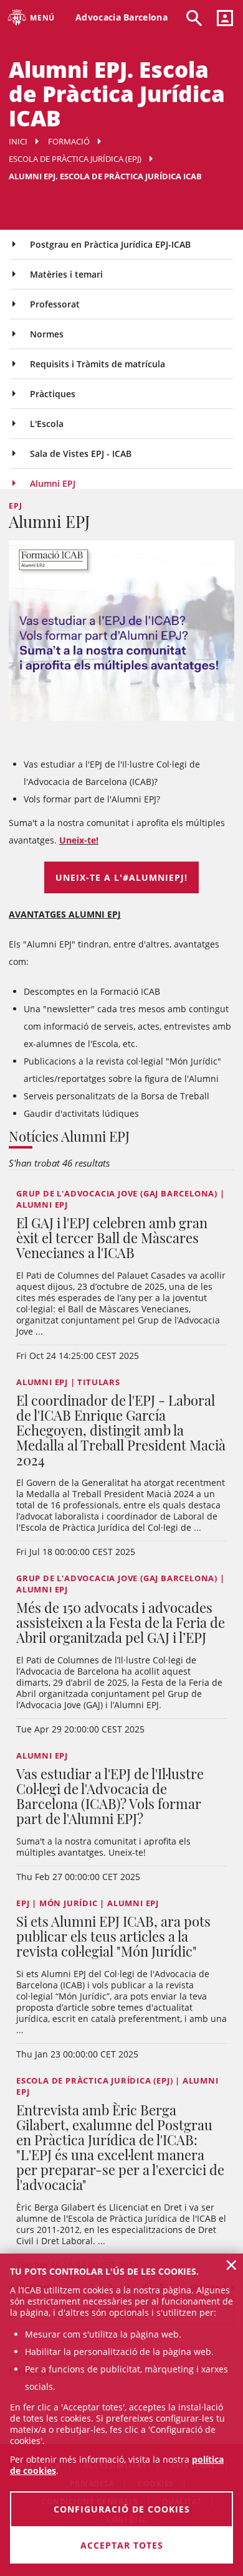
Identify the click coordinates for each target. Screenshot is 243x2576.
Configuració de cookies (122, 2509)
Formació (69, 141)
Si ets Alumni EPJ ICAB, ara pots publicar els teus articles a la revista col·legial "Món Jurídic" (113, 1936)
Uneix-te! (79, 840)
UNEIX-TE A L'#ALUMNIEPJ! (121, 877)
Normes (47, 334)
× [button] (231, 2265)
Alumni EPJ (53, 483)
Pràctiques (53, 394)
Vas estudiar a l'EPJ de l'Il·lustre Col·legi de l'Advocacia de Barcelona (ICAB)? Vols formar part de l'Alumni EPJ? (110, 1796)
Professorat (55, 304)
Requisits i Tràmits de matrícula (98, 364)
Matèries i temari (66, 274)
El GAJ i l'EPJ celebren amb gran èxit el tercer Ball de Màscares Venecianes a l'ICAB (112, 1238)
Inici (18, 141)
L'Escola (47, 424)
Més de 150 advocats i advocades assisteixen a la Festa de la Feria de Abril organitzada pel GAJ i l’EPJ (121, 1622)
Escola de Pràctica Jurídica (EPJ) (75, 159)
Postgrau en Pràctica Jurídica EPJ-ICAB (110, 244)
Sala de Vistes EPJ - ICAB (81, 454)
